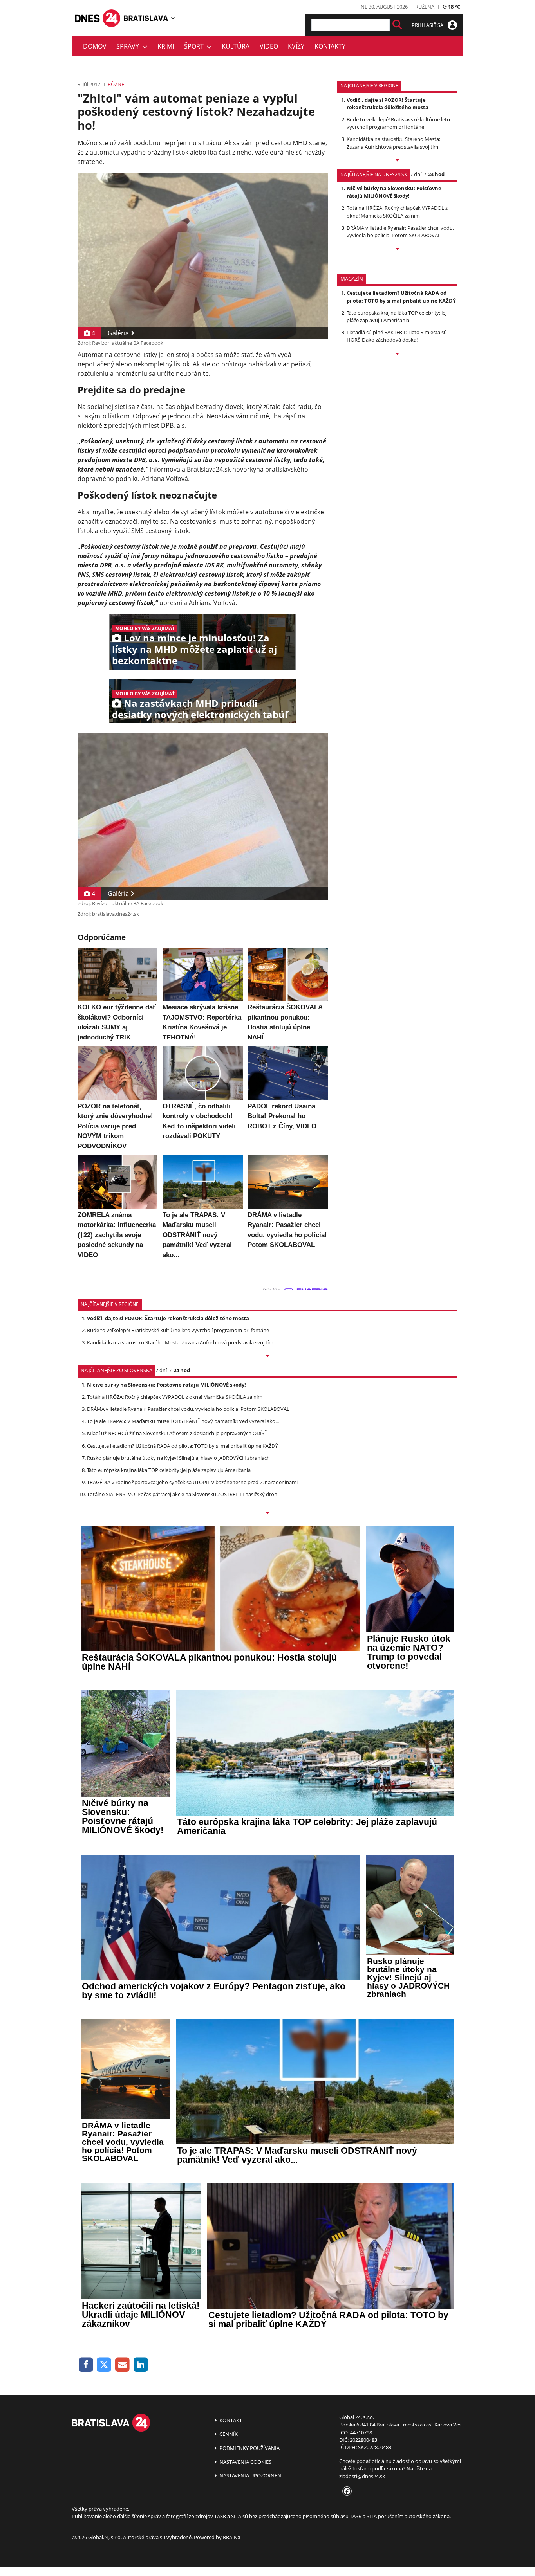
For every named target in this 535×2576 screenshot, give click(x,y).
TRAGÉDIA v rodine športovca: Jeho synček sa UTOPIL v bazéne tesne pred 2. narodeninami (192, 1482)
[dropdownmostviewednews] (397, 161)
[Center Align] (397, 25)
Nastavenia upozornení (250, 2475)
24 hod (436, 174)
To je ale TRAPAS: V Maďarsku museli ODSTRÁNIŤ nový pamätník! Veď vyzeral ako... (183, 1421)
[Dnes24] (146, 18)
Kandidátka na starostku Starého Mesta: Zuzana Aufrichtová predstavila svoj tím (393, 143)
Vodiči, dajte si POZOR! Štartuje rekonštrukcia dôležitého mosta (388, 104)
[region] (173, 18)
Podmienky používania (249, 2448)
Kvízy (296, 46)
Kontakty (330, 46)
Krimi (166, 46)
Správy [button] (129, 46)
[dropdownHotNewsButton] (397, 354)
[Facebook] (86, 2365)
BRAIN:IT (233, 2537)
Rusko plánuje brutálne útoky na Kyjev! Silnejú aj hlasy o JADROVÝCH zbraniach (178, 1458)
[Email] (122, 2365)
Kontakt (230, 2420)
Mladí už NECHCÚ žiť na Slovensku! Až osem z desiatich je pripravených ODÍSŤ (177, 1433)
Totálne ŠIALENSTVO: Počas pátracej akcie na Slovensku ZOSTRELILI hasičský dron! (183, 1494)
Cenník (228, 2434)
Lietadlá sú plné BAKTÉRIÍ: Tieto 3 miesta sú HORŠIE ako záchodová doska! (397, 336)
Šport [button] (195, 46)
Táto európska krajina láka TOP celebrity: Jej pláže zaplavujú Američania (397, 316)
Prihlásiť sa (428, 25)
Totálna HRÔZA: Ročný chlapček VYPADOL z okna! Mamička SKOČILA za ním (397, 212)
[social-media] (345, 2491)
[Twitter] (104, 2365)
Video (269, 46)
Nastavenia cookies (245, 2462)
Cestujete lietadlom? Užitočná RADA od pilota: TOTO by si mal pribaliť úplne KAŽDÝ (401, 296)
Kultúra (236, 46)
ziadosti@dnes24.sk (362, 2476)
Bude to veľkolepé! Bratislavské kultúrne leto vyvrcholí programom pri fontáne (398, 123)
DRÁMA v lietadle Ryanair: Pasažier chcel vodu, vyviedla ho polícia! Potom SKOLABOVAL (400, 231)
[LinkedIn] (141, 2365)
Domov (95, 46)
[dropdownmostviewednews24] (397, 249)
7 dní (416, 174)
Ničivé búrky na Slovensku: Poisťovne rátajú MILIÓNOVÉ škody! (394, 192)
